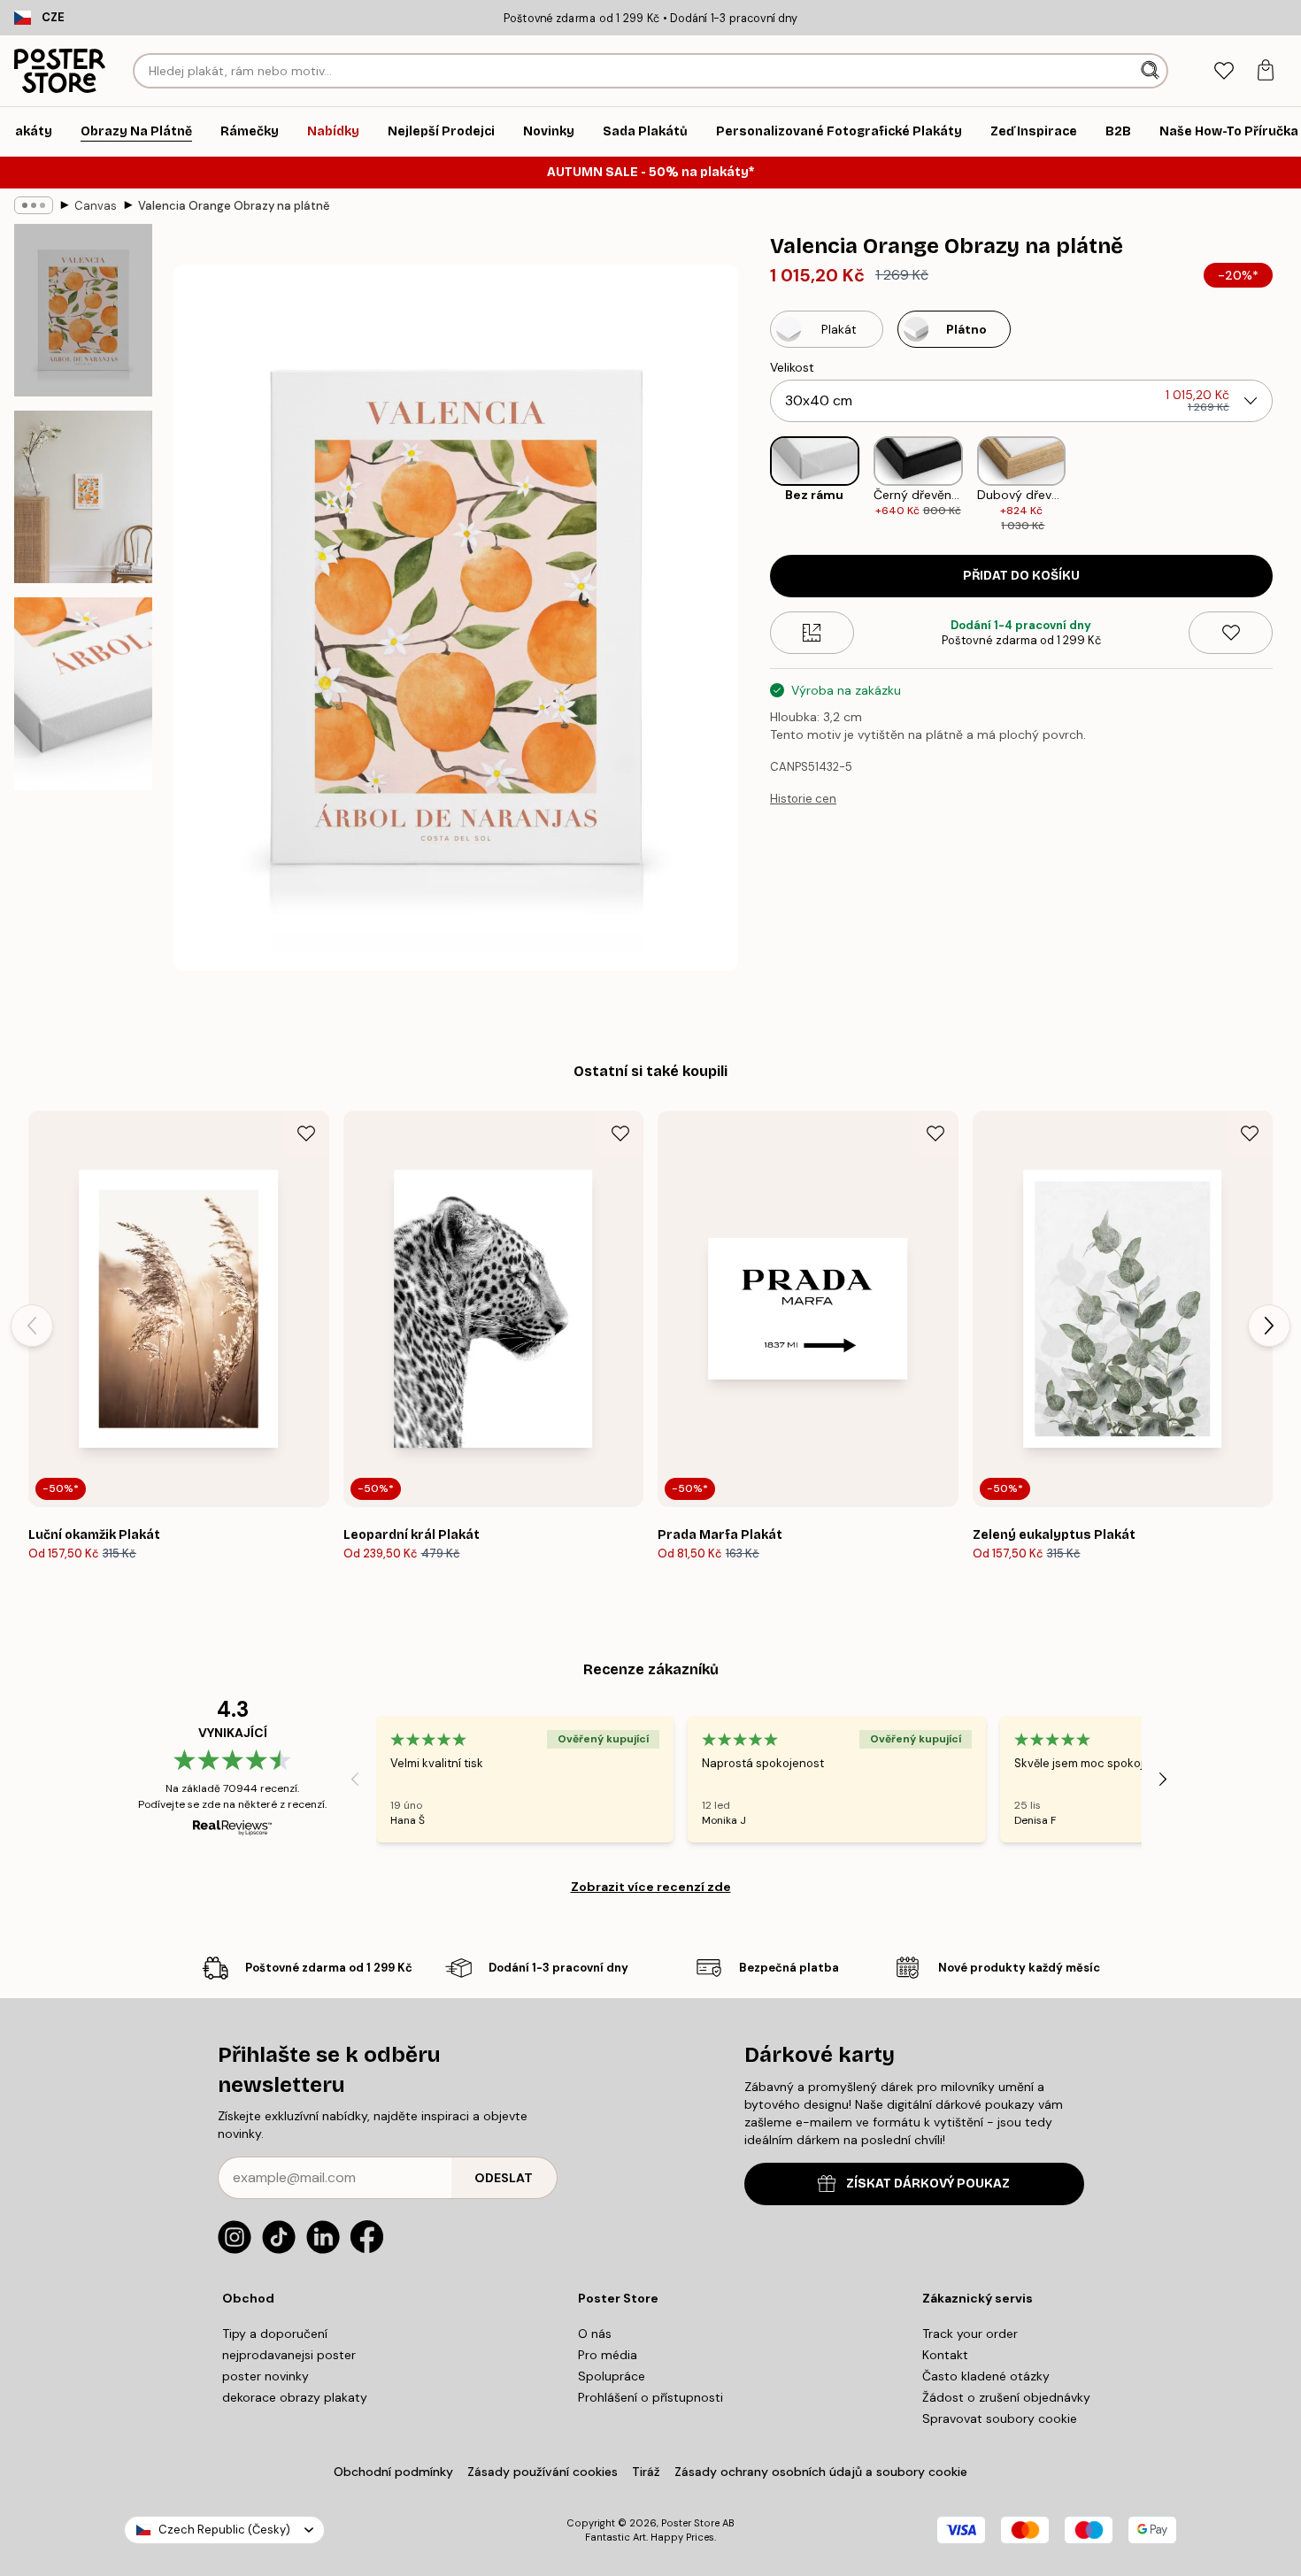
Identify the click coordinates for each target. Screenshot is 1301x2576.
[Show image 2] (83, 497)
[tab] (1224, 71)
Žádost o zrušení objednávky (1006, 2397)
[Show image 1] (83, 310)
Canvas (96, 206)
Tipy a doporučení (275, 2334)
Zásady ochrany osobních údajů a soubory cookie (821, 2472)
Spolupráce (612, 2376)
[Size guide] (812, 633)
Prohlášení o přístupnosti (650, 2397)
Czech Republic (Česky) (224, 2530)
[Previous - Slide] (756, 485)
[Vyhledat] (1152, 71)
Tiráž (646, 2472)
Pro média (608, 2355)
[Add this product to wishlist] (1231, 633)
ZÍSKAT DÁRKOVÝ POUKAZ (928, 2184)
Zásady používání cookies (543, 2472)
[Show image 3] (83, 694)
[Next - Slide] (1287, 485)
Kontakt (945, 2355)
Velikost (792, 367)
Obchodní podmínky (393, 2472)
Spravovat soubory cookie (1000, 2418)
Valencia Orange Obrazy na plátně (234, 206)
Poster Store (690, 2523)
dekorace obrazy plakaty (295, 2397)
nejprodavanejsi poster (289, 2355)
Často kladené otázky (986, 2376)
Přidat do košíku (1021, 576)
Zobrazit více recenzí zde (651, 1887)
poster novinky (266, 2376)
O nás (595, 2334)
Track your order (970, 2334)
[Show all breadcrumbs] (34, 205)
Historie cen (803, 799)
